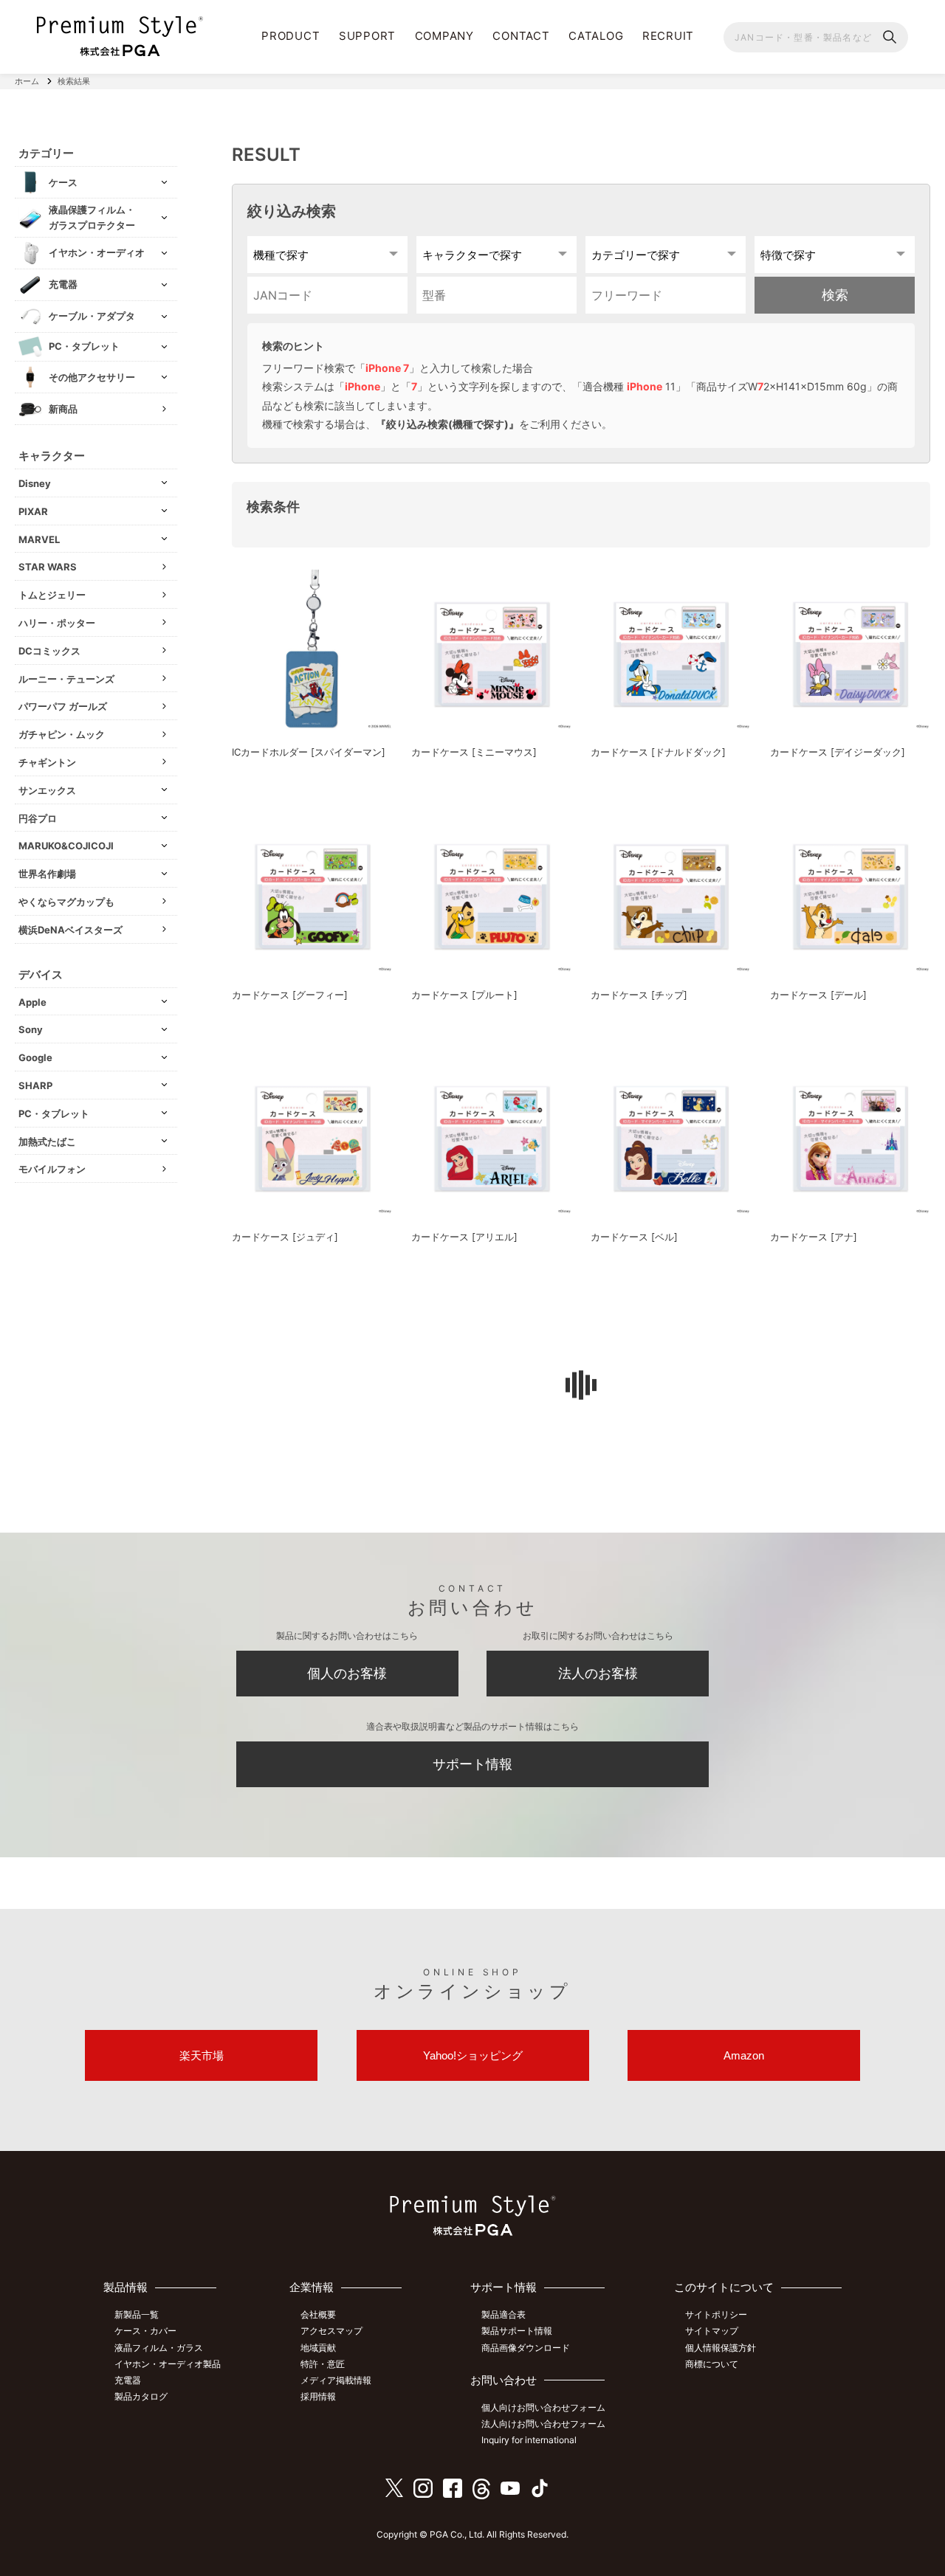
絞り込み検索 (292, 211)
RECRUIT (668, 36)
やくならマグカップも (66, 902)
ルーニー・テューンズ (66, 679)
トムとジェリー (52, 595)
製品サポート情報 (517, 2331)
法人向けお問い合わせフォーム (543, 2424)
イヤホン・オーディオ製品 (168, 2364)
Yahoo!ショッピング (473, 2055)
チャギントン (47, 762)
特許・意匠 (323, 2364)
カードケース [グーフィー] (290, 995)
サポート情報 (472, 1764)
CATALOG (596, 36)
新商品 (63, 409)
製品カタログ (141, 2396)
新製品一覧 (137, 2314)
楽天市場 (202, 2055)
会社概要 (318, 2314)
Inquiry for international (529, 2440)
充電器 (128, 2380)
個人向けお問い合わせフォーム (543, 2407)
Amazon (744, 2055)
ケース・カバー (145, 2331)
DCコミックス (49, 651)
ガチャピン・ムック (62, 734)
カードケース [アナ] (814, 1237)
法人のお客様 (598, 1673)
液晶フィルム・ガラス (159, 2348)
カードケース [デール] (818, 995)
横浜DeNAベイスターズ (71, 930)
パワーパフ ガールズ (63, 706)
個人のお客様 (347, 1673)
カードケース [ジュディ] (285, 1237)
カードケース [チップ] (639, 995)
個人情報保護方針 (721, 2348)
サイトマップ (712, 2331)
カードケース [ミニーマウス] (474, 752)
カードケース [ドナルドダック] (658, 752)
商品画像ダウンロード (526, 2348)
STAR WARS (48, 567)
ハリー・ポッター (57, 623)
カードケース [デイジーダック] (838, 752)
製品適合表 (504, 2314)
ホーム (27, 81)
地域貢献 (318, 2348)
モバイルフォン (52, 1169)
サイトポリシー (716, 2314)
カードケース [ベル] (634, 1237)
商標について (712, 2364)
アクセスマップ (331, 2331)
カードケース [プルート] (464, 995)
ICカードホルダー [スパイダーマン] (309, 752)
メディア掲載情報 (336, 2380)
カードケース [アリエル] (464, 1237)
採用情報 (318, 2396)
